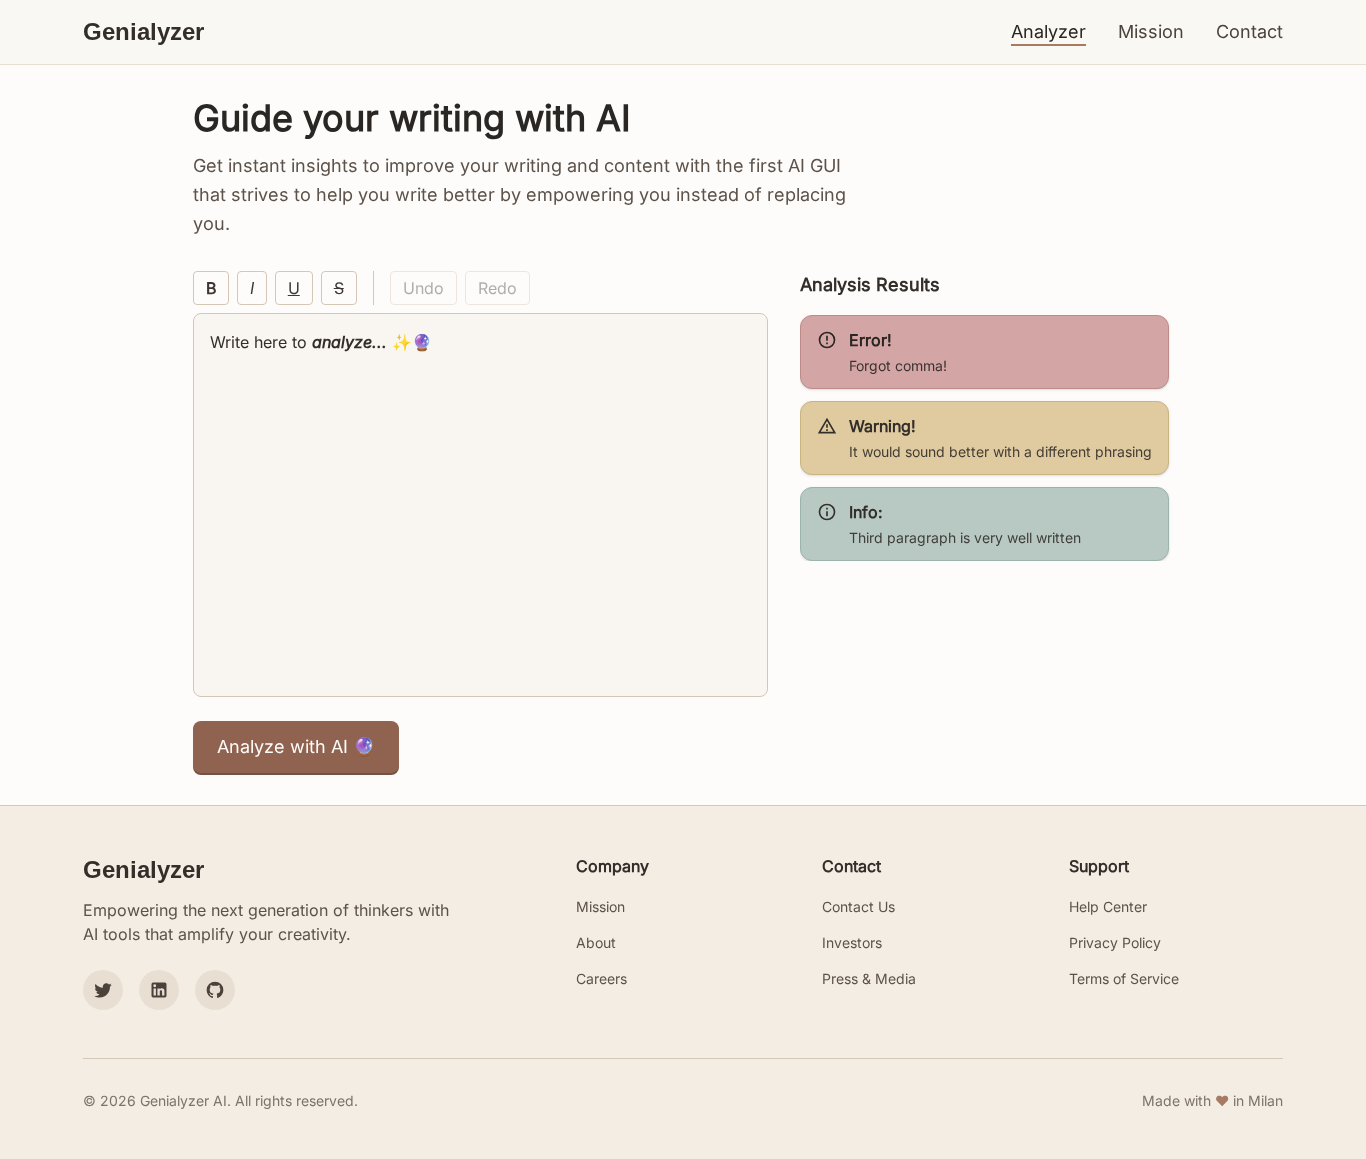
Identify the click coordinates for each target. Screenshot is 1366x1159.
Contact (1249, 31)
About (596, 942)
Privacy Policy (1115, 942)
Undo (423, 288)
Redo (497, 288)
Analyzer (1048, 31)
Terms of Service (1124, 978)
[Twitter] (103, 990)
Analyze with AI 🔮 (296, 746)
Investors (852, 942)
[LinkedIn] (159, 990)
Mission (1151, 31)
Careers (601, 978)
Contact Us (858, 906)
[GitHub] (215, 990)
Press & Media (869, 978)
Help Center (1108, 906)
